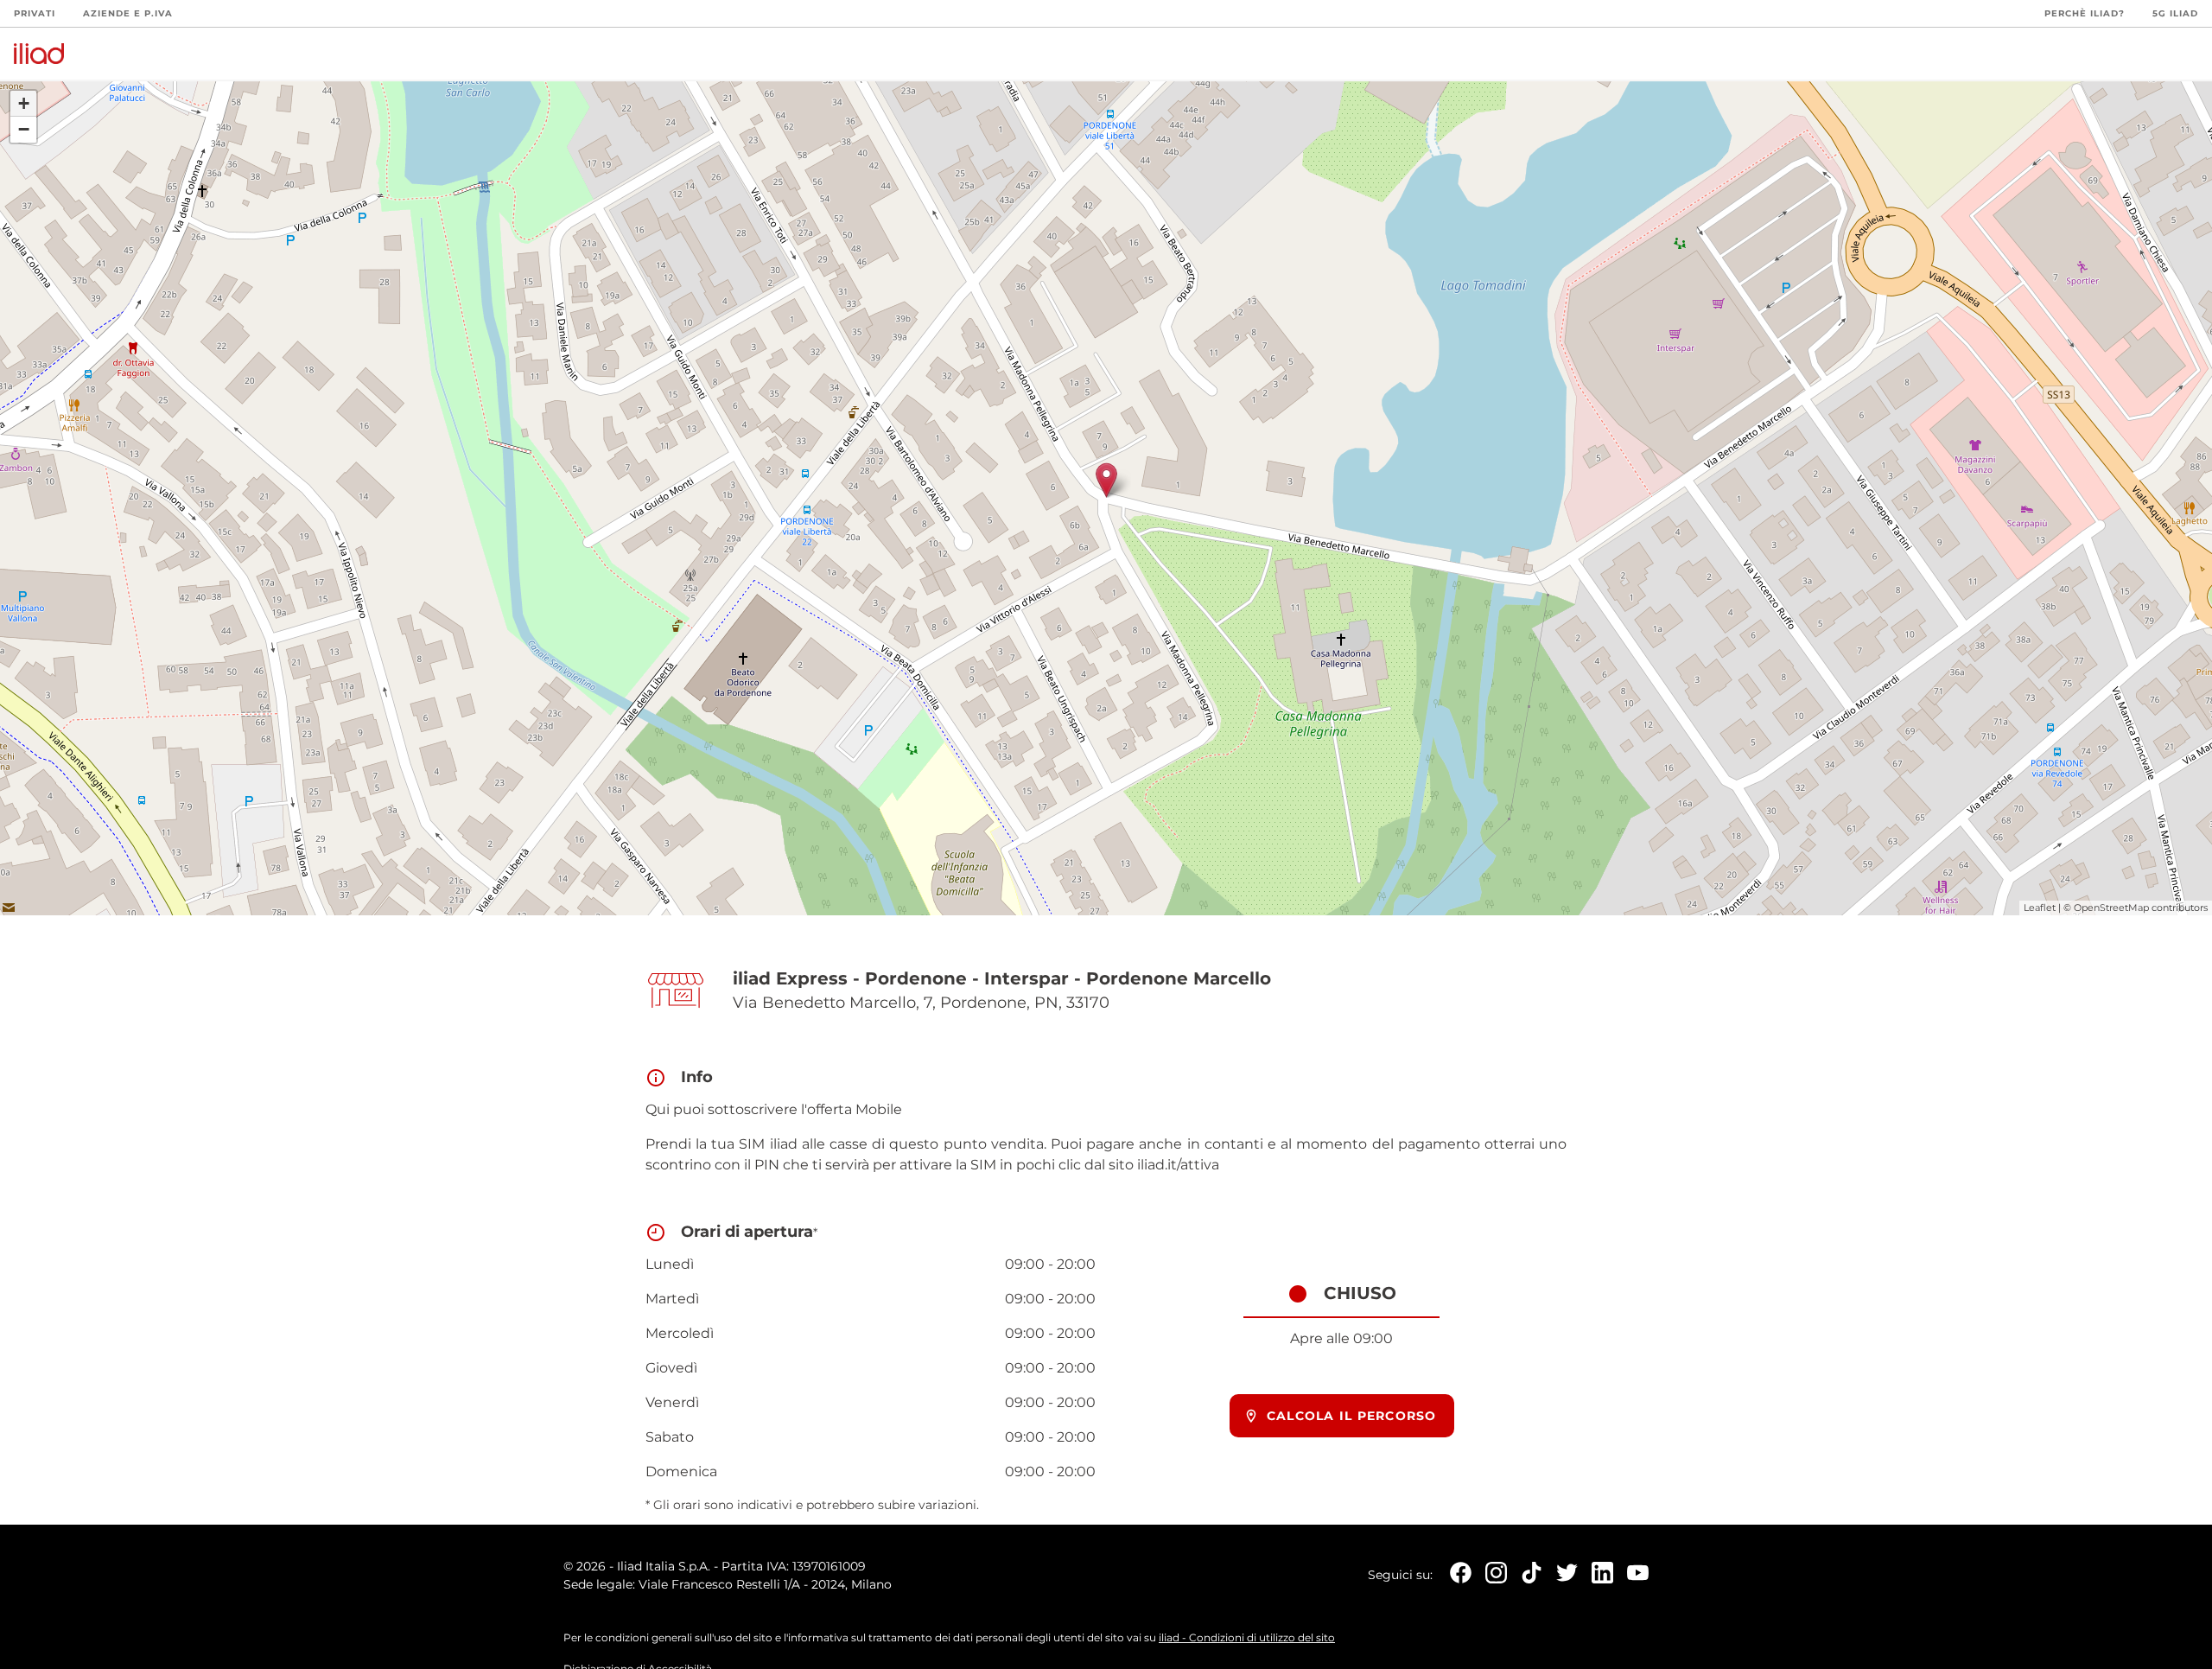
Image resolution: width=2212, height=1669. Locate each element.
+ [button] (24, 103)
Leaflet (2040, 908)
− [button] (24, 129)
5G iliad (2175, 13)
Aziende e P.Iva (128, 13)
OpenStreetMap (2111, 908)
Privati (35, 13)
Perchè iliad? (2085, 13)
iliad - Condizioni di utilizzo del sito (1247, 1637)
